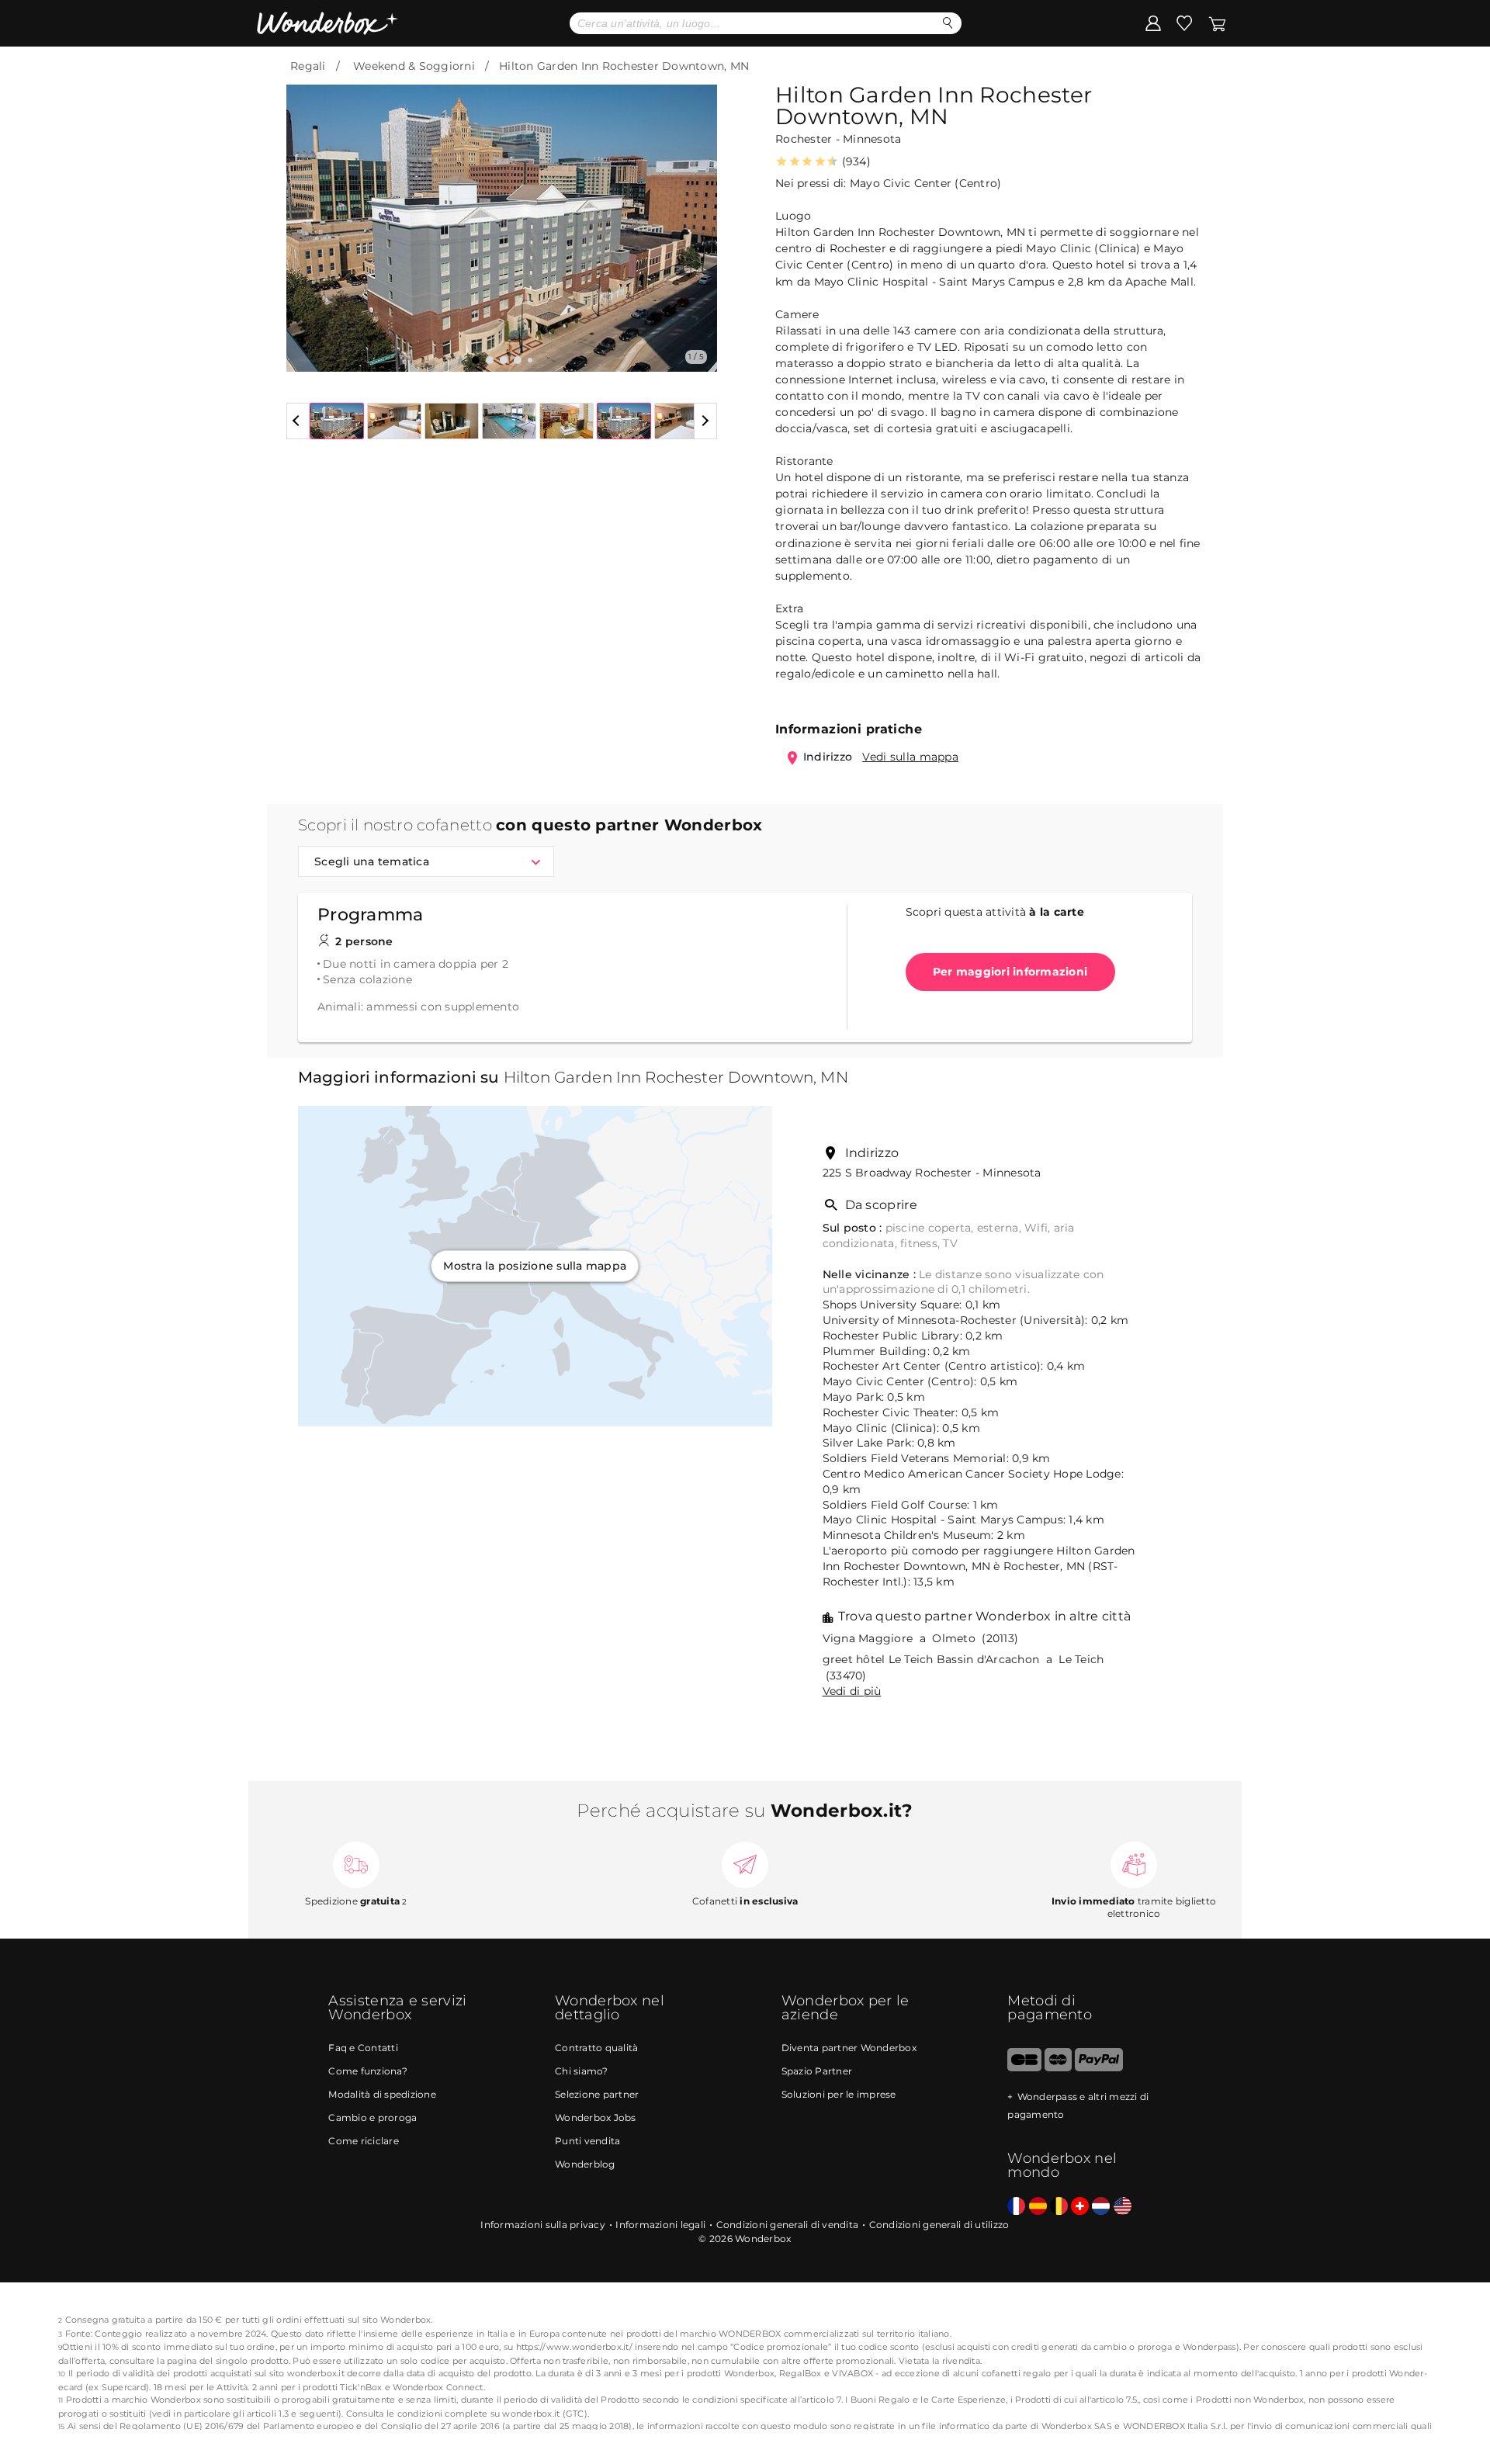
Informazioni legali (660, 2225)
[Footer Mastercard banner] (1058, 2068)
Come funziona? (368, 2071)
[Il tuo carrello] (1217, 23)
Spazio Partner (817, 2071)
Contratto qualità (596, 2048)
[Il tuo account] (1153, 23)
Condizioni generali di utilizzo (939, 2225)
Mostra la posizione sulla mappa (535, 1266)
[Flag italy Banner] (1038, 2207)
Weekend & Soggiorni (414, 66)
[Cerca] (948, 23)
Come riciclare (364, 2141)
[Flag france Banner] (1016, 2207)
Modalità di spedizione (382, 2094)
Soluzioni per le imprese (839, 2094)
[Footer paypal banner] (1099, 2068)
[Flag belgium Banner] (1059, 2207)
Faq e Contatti (363, 2048)
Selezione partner (597, 2094)
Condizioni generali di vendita (788, 2225)
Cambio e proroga (372, 2117)
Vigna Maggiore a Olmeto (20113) (921, 1638)
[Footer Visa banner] (1024, 2068)
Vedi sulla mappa (910, 757)
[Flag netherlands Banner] (1101, 2207)
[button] (307, 217)
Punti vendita (587, 2141)
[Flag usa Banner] (1123, 2207)
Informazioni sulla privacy (543, 2225)
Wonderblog (585, 2164)
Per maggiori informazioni (1010, 972)
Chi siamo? (582, 2071)
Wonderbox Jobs (596, 2117)
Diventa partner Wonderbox (849, 2048)
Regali (308, 66)
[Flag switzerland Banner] (1080, 2207)
